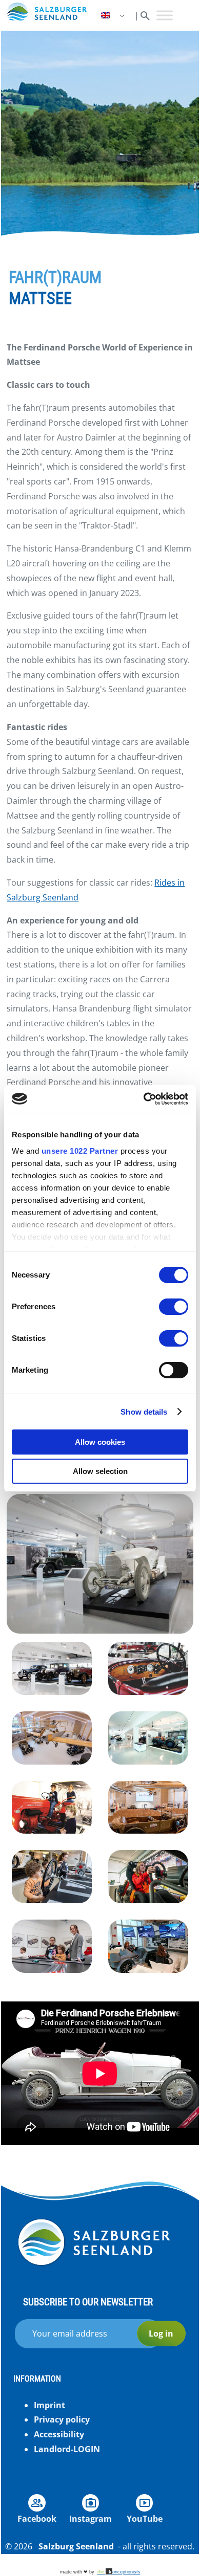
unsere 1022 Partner (80, 1151)
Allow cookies (100, 1442)
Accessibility (59, 2434)
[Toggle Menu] (165, 15)
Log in (161, 2333)
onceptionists (119, 2572)
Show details (144, 1412)
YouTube (145, 2519)
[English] (114, 16)
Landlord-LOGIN (67, 2449)
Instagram (91, 2519)
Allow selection (100, 1471)
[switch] (174, 1307)
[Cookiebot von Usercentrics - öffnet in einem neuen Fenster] (144, 1099)
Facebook (37, 2519)
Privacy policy (62, 2419)
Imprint (49, 2405)
